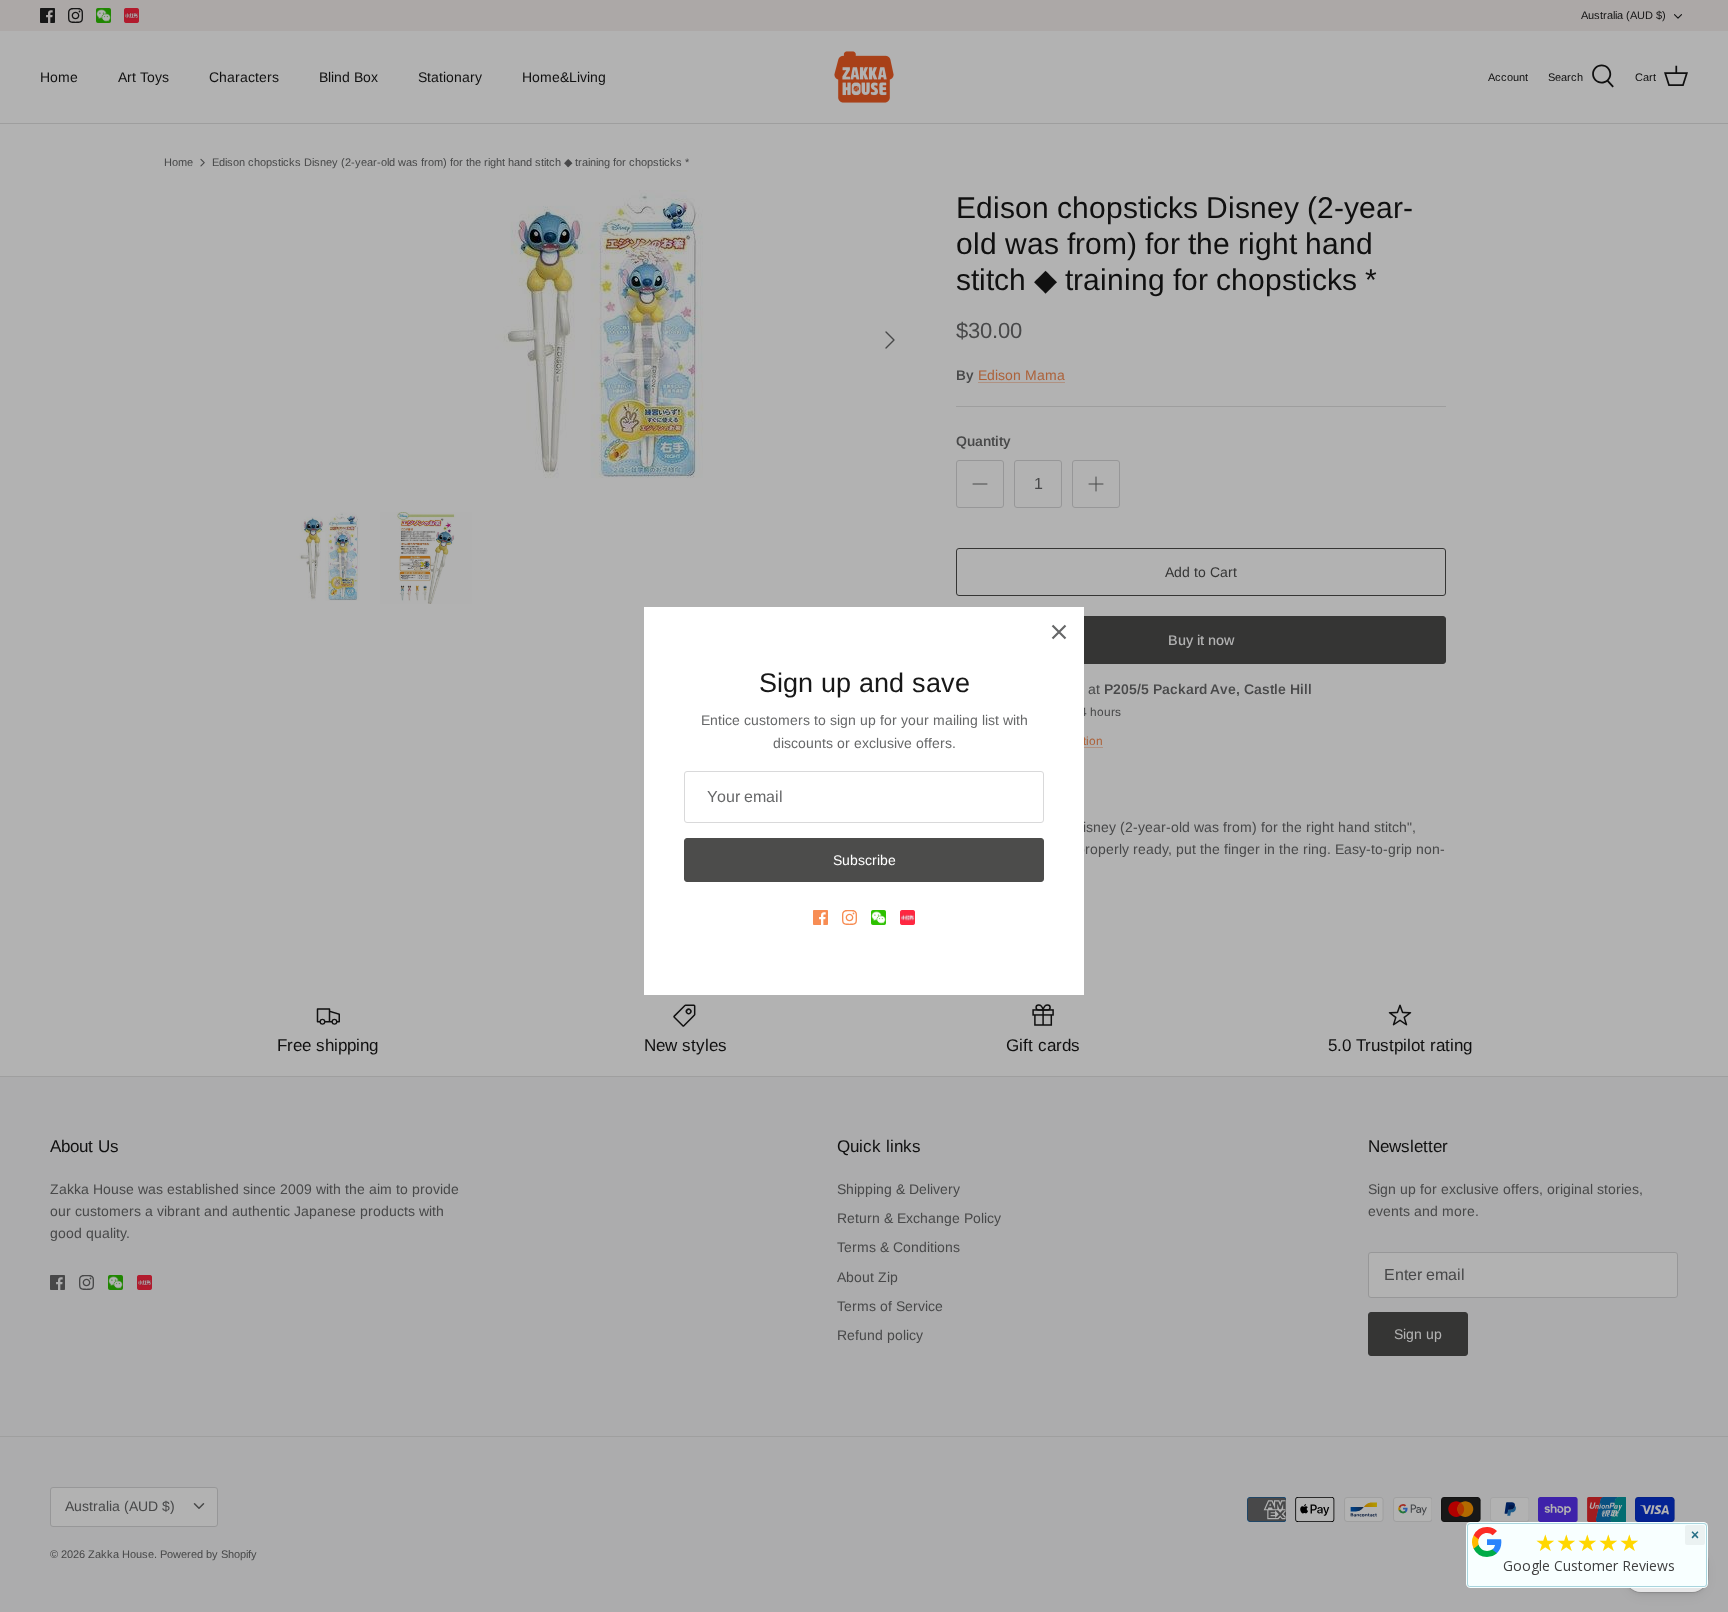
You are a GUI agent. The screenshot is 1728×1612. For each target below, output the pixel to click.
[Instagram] (849, 917)
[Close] (1059, 632)
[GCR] (1487, 1542)
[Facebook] (820, 917)
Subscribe (864, 860)
